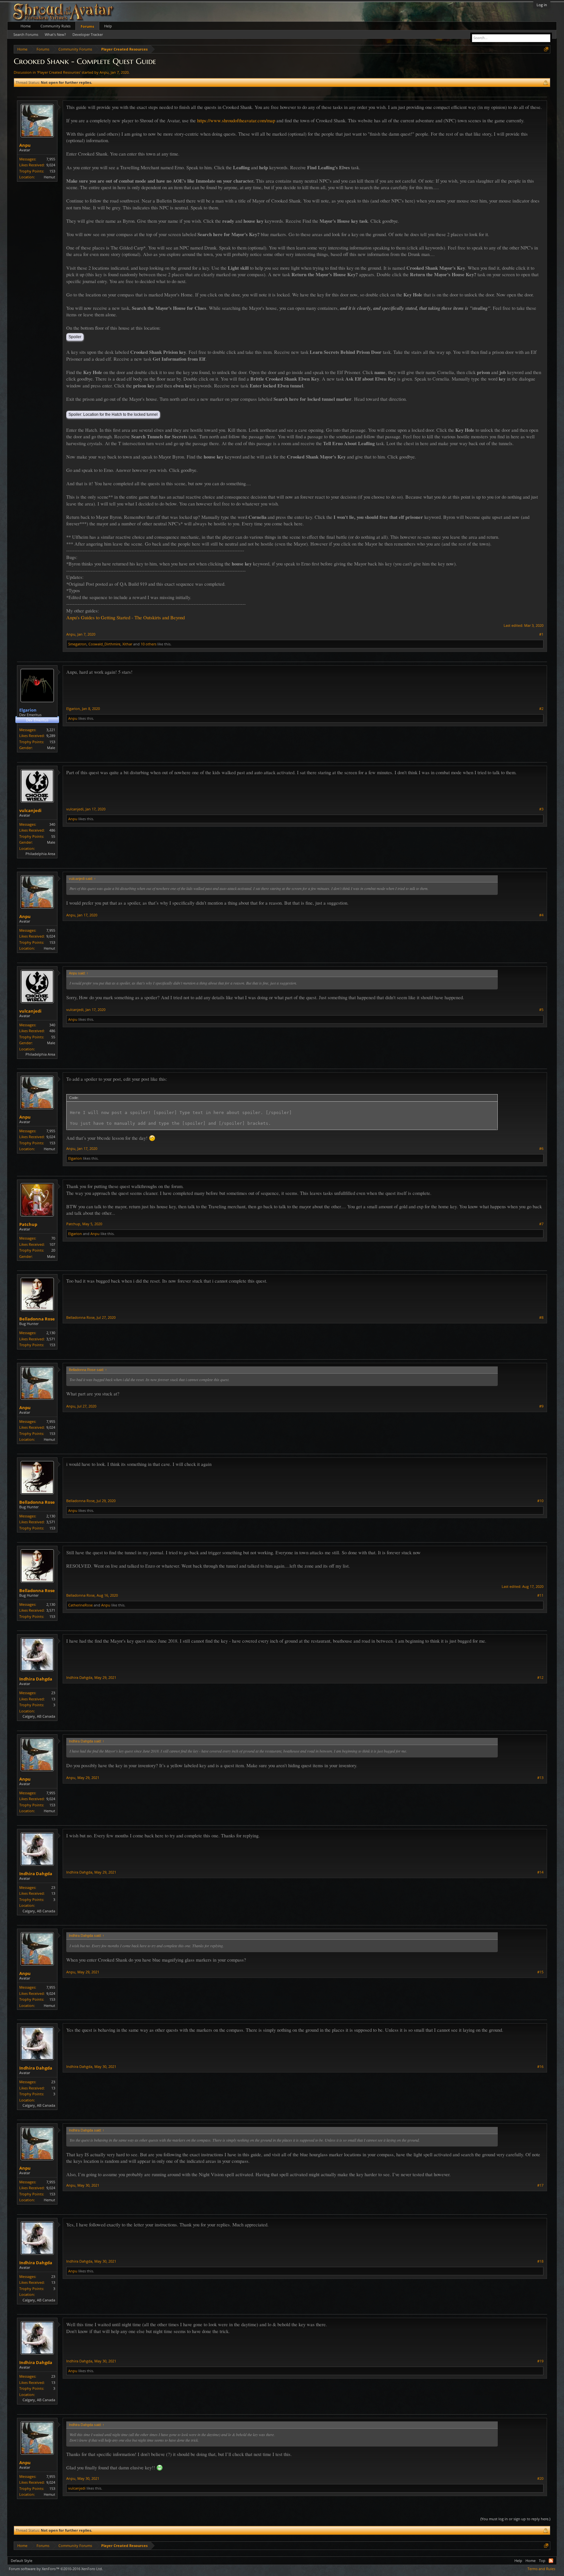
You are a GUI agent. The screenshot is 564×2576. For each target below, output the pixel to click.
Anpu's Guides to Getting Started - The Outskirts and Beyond (125, 618)
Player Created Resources (59, 72)
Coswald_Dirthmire (104, 644)
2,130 (51, 1333)
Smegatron (77, 644)
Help (108, 26)
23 (53, 1693)
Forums (87, 26)
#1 (541, 634)
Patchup (28, 1224)
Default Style (22, 2561)
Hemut (49, 177)
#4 (541, 915)
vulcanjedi (30, 810)
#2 (541, 709)
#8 (541, 1318)
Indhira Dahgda (36, 1679)
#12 (540, 1678)
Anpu (104, 72)
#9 (541, 1406)
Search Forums (26, 34)
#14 (540, 1872)
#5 (541, 1010)
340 (52, 824)
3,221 (51, 730)
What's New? (55, 34)
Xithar (127, 644)
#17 (540, 2185)
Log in (542, 5)
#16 (540, 2067)
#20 (540, 2478)
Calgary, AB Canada (39, 1716)
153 (52, 171)
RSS (551, 2561)
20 (53, 1250)
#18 (540, 2261)
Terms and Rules (541, 2569)
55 (53, 836)
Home (26, 26)
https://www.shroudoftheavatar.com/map (236, 121)
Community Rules (55, 26)
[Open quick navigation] (546, 49)
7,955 (51, 159)
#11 (540, 1595)
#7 (541, 1224)
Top (542, 2561)
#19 (540, 2361)
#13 (540, 1778)
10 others (149, 644)
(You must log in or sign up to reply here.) (515, 2519)
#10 (540, 1501)
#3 (541, 809)
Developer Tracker (88, 34)
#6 (541, 1149)
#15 (540, 1972)
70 (53, 1238)
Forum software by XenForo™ (56, 2569)
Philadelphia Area (40, 854)
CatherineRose (80, 1605)
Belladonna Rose (37, 1319)
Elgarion (73, 708)
